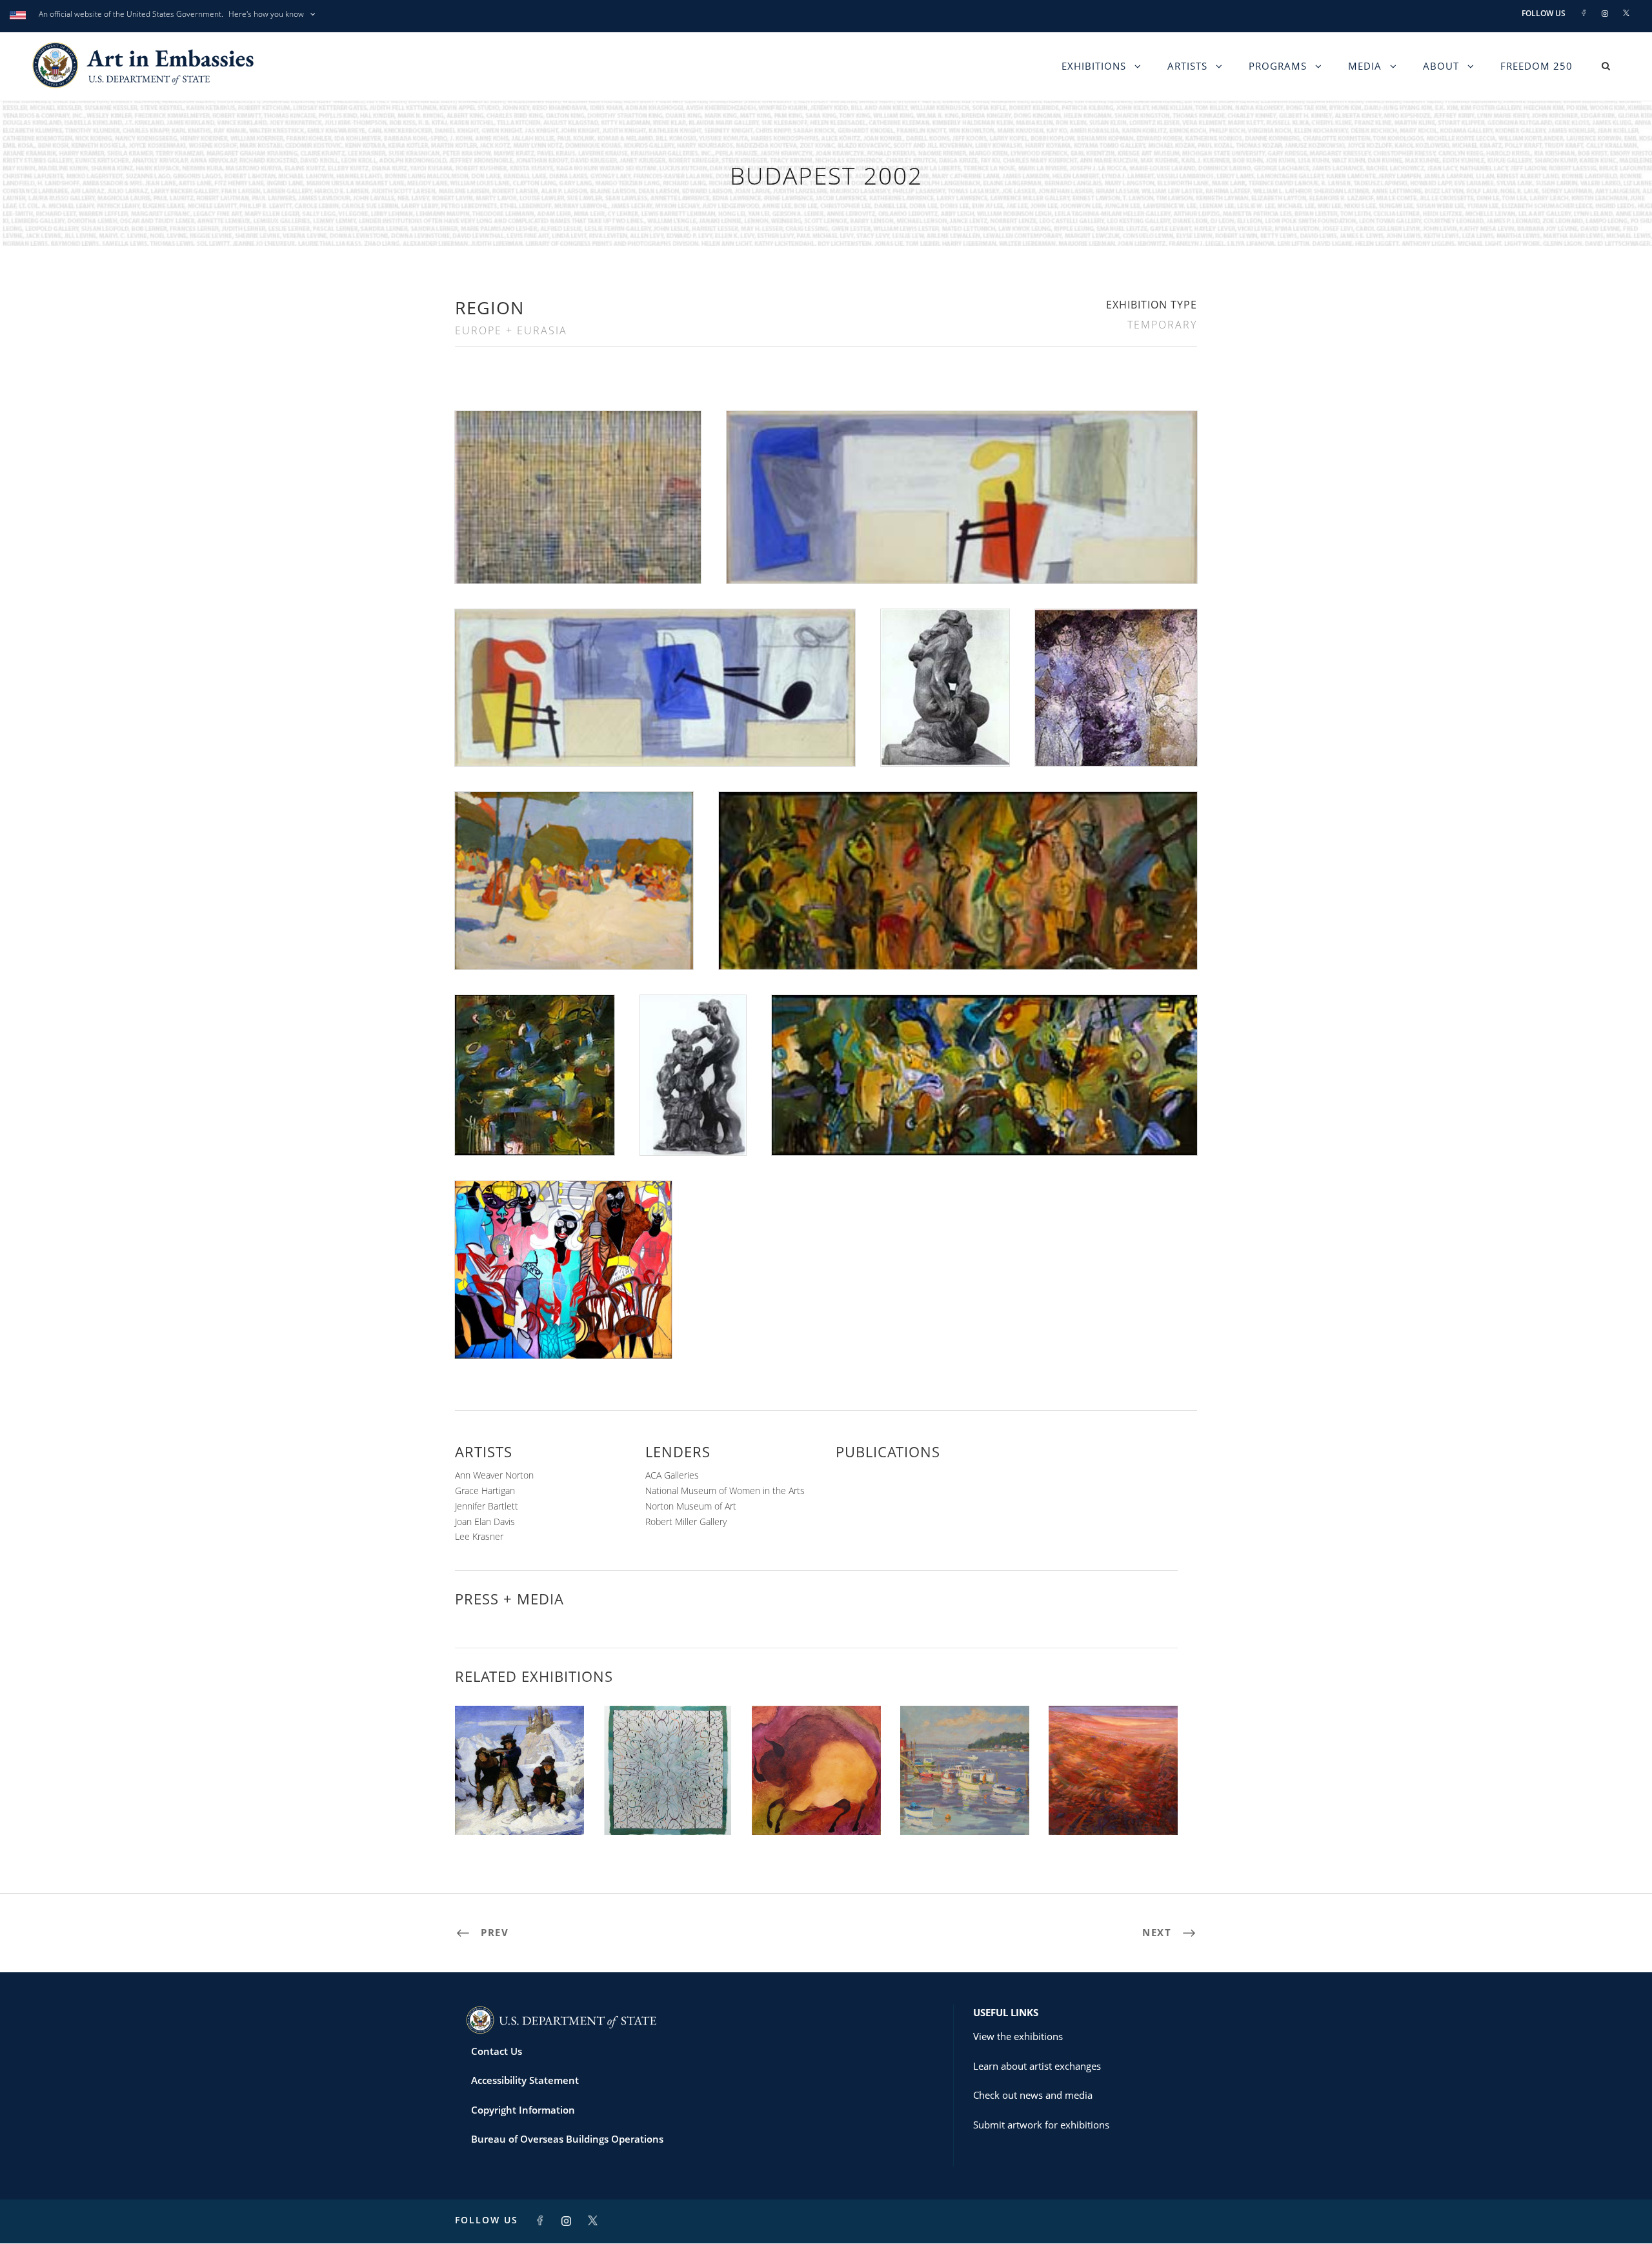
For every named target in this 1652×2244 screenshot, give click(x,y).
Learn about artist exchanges (1037, 2066)
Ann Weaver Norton (494, 1475)
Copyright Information (523, 2110)
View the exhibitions (1018, 2036)
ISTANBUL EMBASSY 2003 (1113, 1806)
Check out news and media (1033, 2095)
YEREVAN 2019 (668, 1806)
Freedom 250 (1536, 66)
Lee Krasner (479, 1536)
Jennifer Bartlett (487, 1506)
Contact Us (497, 2051)
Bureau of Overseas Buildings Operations (567, 2139)
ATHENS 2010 (816, 1806)
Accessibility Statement (525, 2080)
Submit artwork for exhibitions (1041, 2125)
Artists (1187, 66)
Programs (1278, 66)
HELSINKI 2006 (519, 1806)
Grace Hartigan (485, 1491)
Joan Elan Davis (485, 1521)
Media (1365, 66)
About (1441, 66)
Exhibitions (1094, 66)
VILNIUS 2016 (965, 1806)
